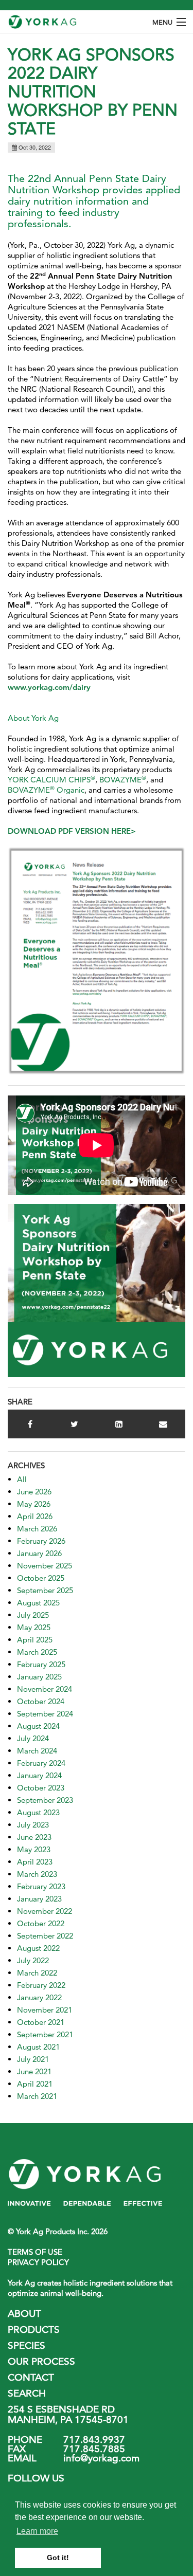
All (22, 1479)
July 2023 (33, 1825)
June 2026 (34, 1492)
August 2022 (38, 1948)
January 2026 (39, 1553)
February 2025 (41, 1664)
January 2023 (39, 1899)
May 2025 (34, 1627)
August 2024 (38, 1726)
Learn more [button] (37, 2531)
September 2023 (45, 1800)
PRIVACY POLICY (38, 2262)
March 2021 (37, 2096)
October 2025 (41, 1578)
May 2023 (34, 1849)
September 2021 (45, 2034)
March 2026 (37, 1529)
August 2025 (38, 1603)
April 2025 (35, 1640)
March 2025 (37, 1652)
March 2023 (37, 1874)
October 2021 (41, 2022)
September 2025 (45, 1590)
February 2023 (41, 1886)
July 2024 (33, 1738)
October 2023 (41, 1788)
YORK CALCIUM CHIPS (51, 780)
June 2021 (34, 2071)
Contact (31, 2377)
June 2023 (34, 1837)
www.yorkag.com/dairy (49, 687)
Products (34, 2330)
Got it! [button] (58, 2557)
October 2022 (41, 1923)
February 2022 (41, 1985)
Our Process (41, 2361)
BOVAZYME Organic (46, 790)
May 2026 (34, 1504)
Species (27, 2345)
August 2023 (38, 1812)
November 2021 (45, 2010)
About (24, 2314)
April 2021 (35, 2084)
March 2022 (37, 1973)
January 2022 (39, 1997)
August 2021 (38, 2047)
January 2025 (39, 1677)
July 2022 (33, 1960)
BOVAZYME (123, 780)
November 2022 (45, 1911)
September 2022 (45, 1936)
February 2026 (41, 1541)
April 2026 (35, 1516)
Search (27, 2393)
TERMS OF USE (35, 2252)
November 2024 (45, 1689)
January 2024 (39, 1775)
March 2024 (37, 1751)
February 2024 (41, 1763)
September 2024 (45, 1714)
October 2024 (41, 1701)
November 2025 (45, 1566)
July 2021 (33, 2059)
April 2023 (35, 1862)
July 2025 (33, 1615)
